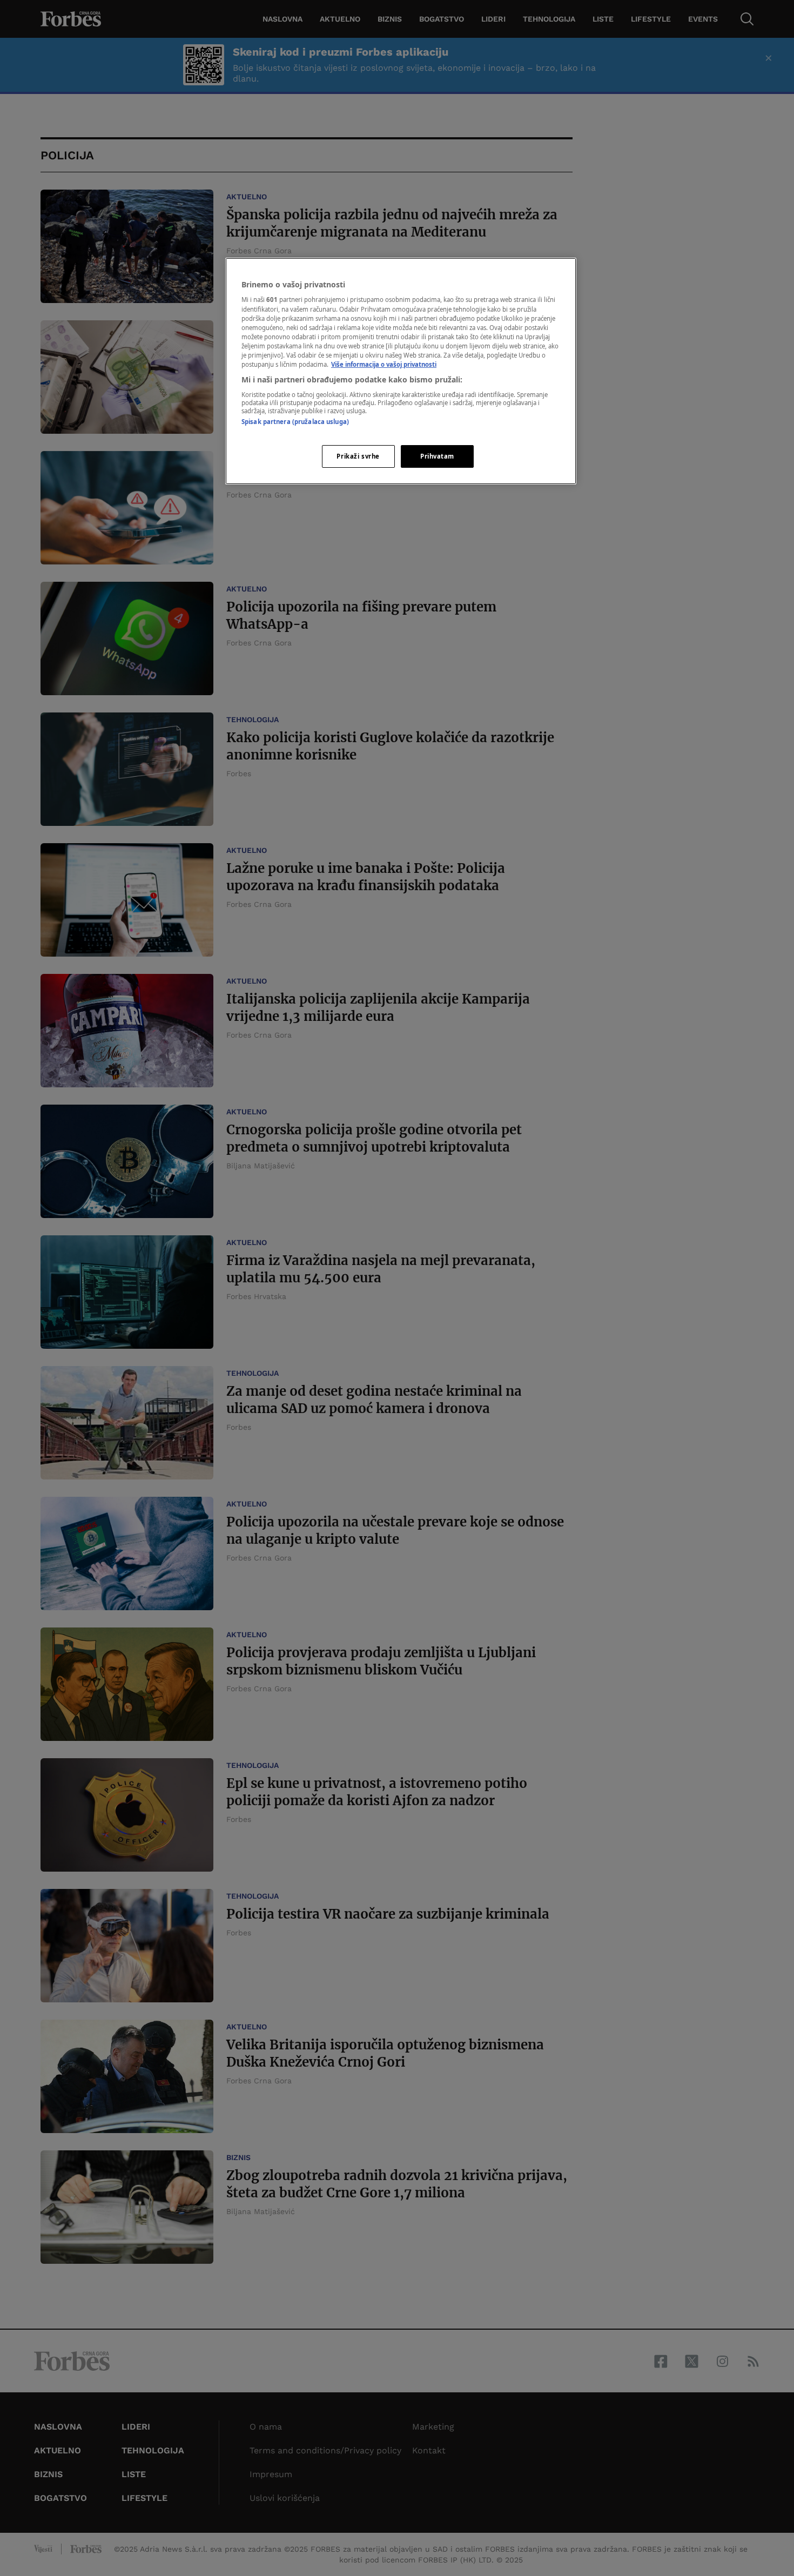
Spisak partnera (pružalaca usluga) (295, 422)
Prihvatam (437, 456)
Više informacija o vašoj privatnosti (384, 364)
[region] (401, 371)
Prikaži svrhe (358, 456)
